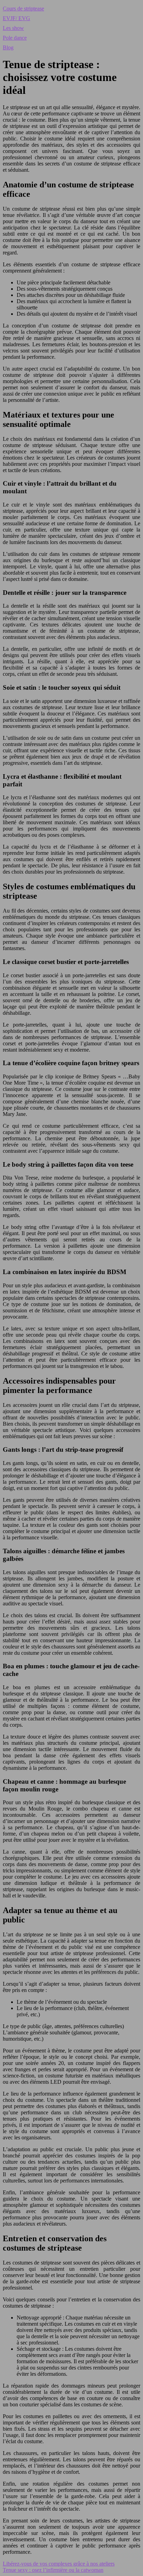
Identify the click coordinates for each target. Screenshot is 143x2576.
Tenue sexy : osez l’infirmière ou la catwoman (53, 2570)
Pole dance (15, 38)
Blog (8, 47)
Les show (13, 28)
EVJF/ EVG (16, 18)
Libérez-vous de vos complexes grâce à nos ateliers (59, 2564)
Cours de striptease (23, 9)
